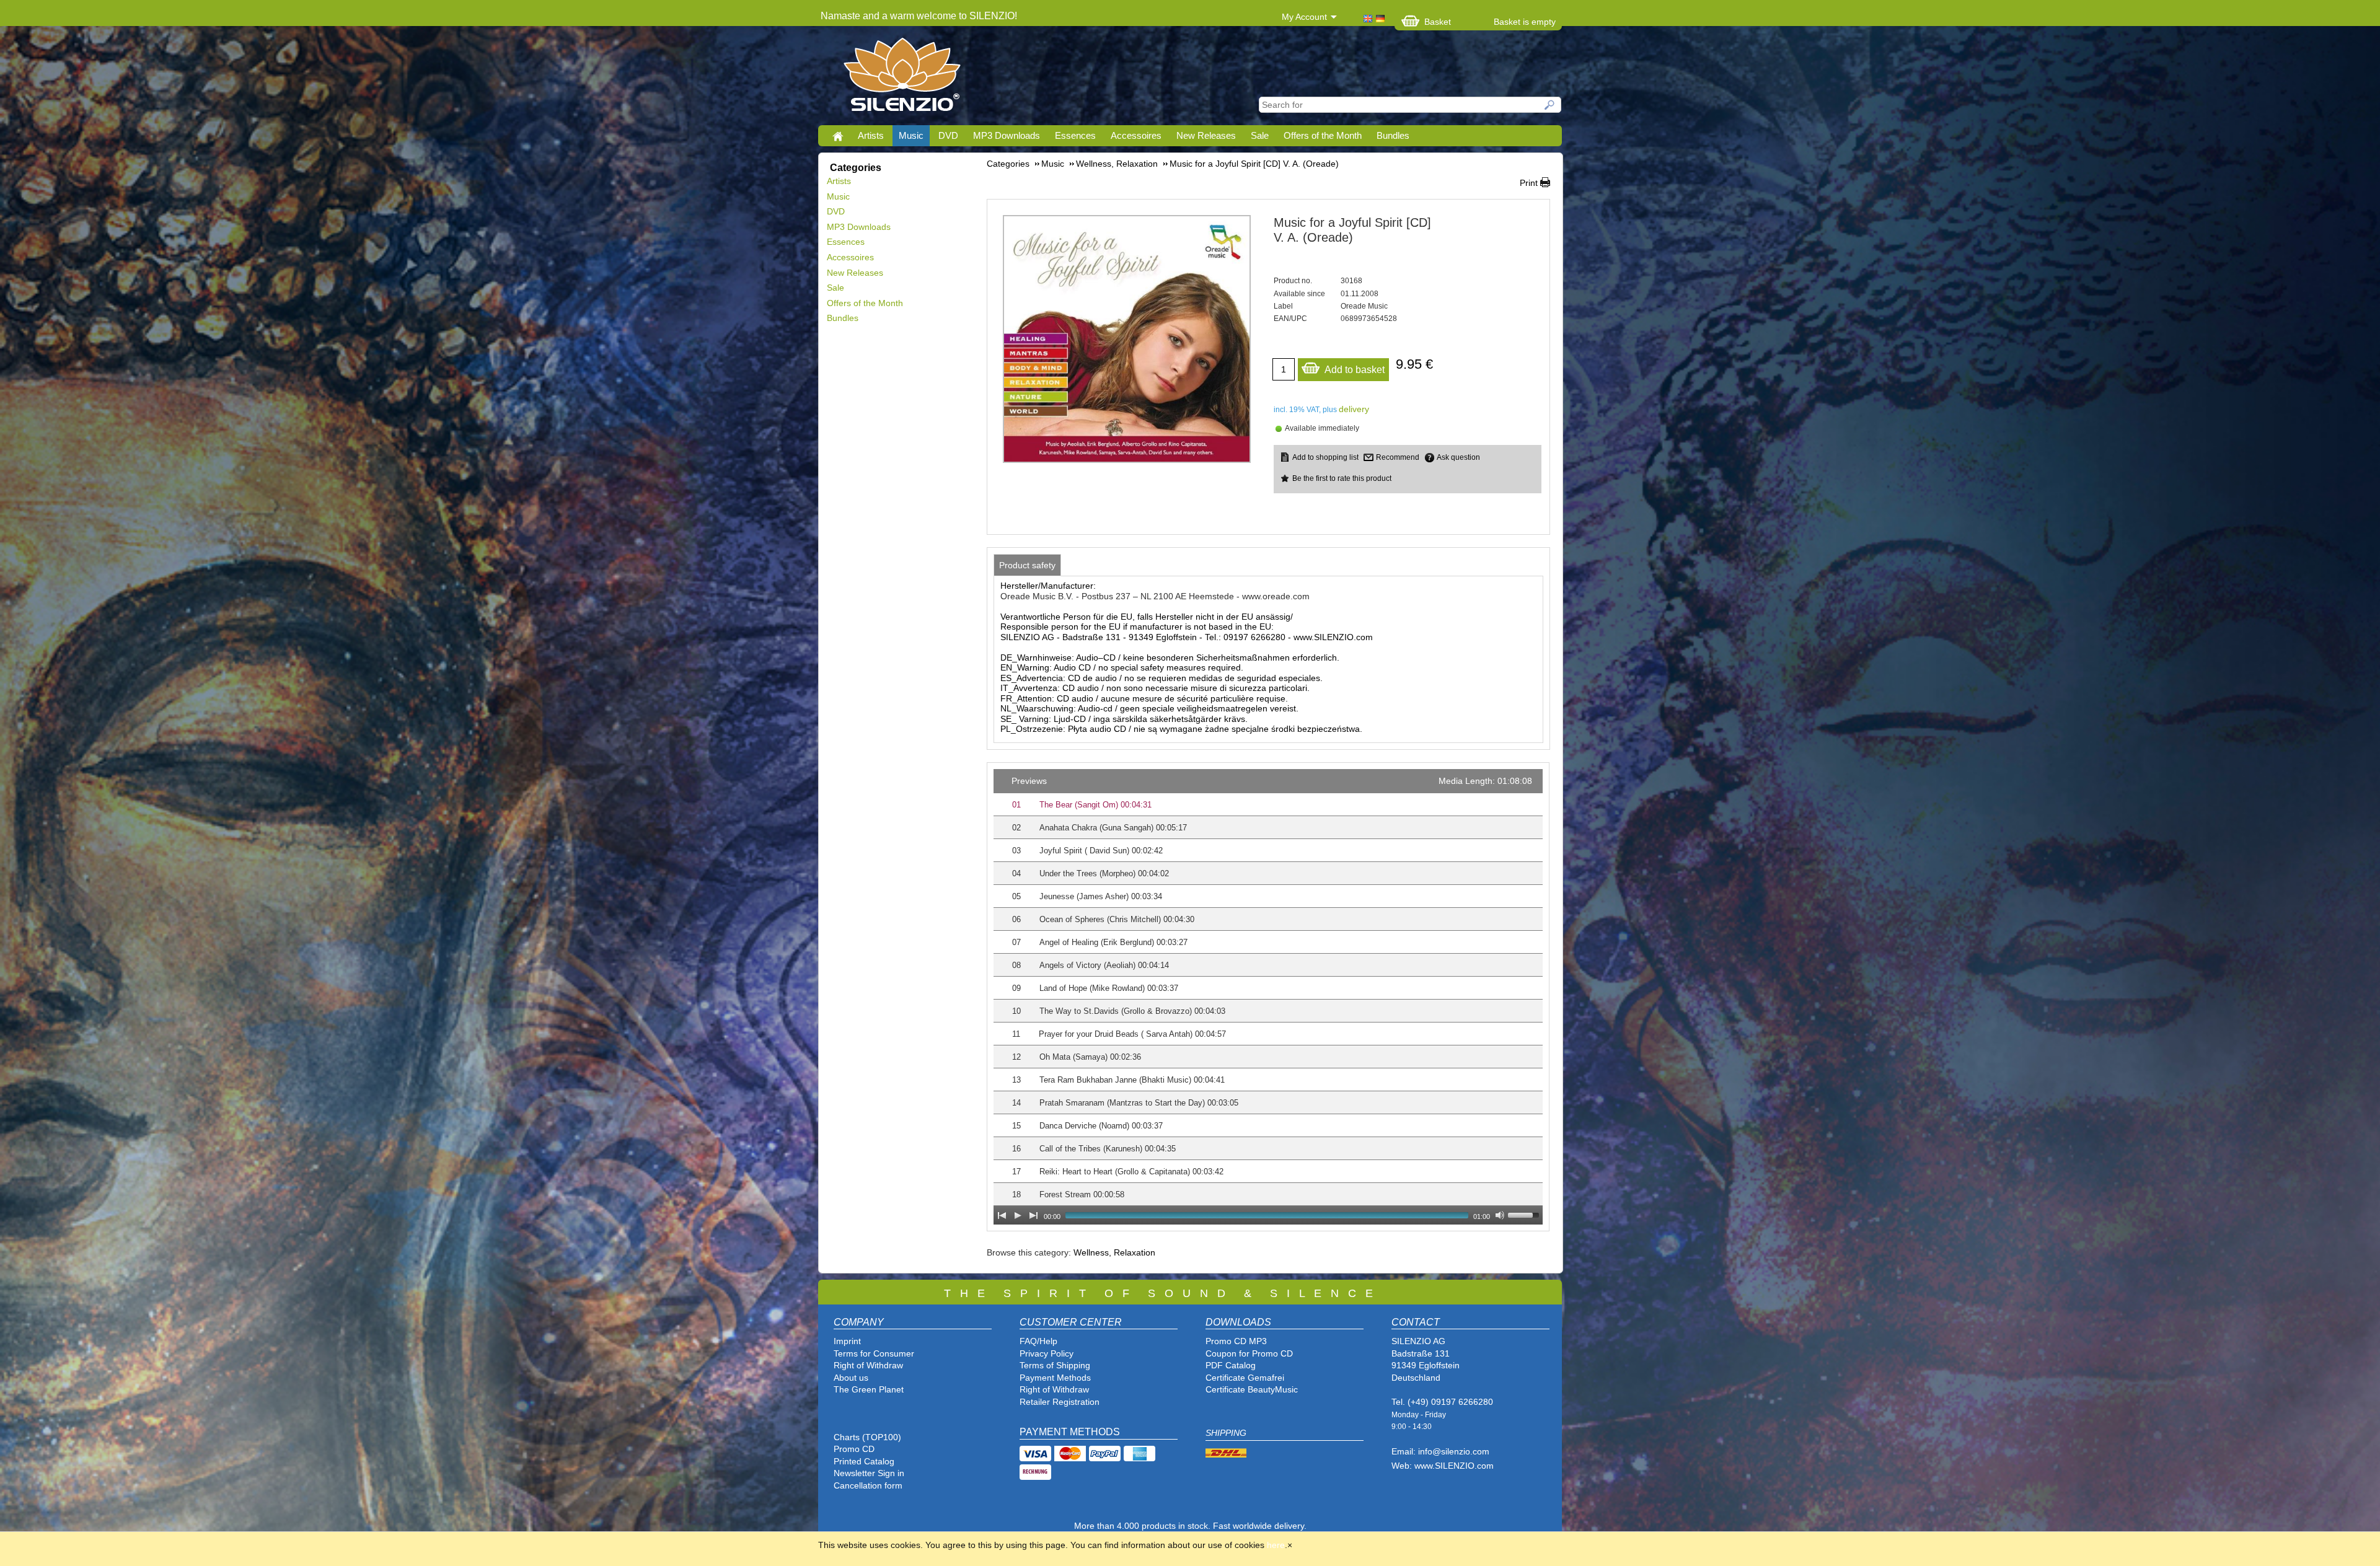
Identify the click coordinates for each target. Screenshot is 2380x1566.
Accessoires (1136, 135)
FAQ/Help (1038, 1341)
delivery (1354, 409)
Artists (871, 135)
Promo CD (854, 1449)
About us (851, 1378)
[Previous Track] (1002, 1215)
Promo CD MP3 (1236, 1341)
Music (911, 135)
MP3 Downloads (1007, 135)
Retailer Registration (1060, 1402)
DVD (948, 135)
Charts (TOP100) (867, 1437)
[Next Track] (1034, 1215)
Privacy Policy (1047, 1353)
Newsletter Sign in (869, 1473)
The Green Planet (869, 1389)
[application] (1268, 997)
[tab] (1027, 565)
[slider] (1525, 1214)
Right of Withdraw (868, 1365)
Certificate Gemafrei (1245, 1378)
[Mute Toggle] (1500, 1215)
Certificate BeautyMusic (1252, 1389)
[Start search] (1550, 105)
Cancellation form (869, 1485)
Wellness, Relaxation (1114, 1252)
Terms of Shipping (1055, 1365)
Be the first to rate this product (1342, 478)
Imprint (847, 1341)
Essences (1075, 135)
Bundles (1393, 135)
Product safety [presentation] (1027, 565)
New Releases (1206, 135)
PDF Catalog (1231, 1365)
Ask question (1458, 457)
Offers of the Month (1323, 135)
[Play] (1018, 1215)
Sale (1260, 135)
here (1276, 1545)
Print (1529, 183)
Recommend (1398, 457)
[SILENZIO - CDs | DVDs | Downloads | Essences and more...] (902, 78)
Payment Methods (1055, 1378)
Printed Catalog (864, 1461)
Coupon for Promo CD (1249, 1353)
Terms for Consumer (874, 1353)
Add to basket (1355, 370)
